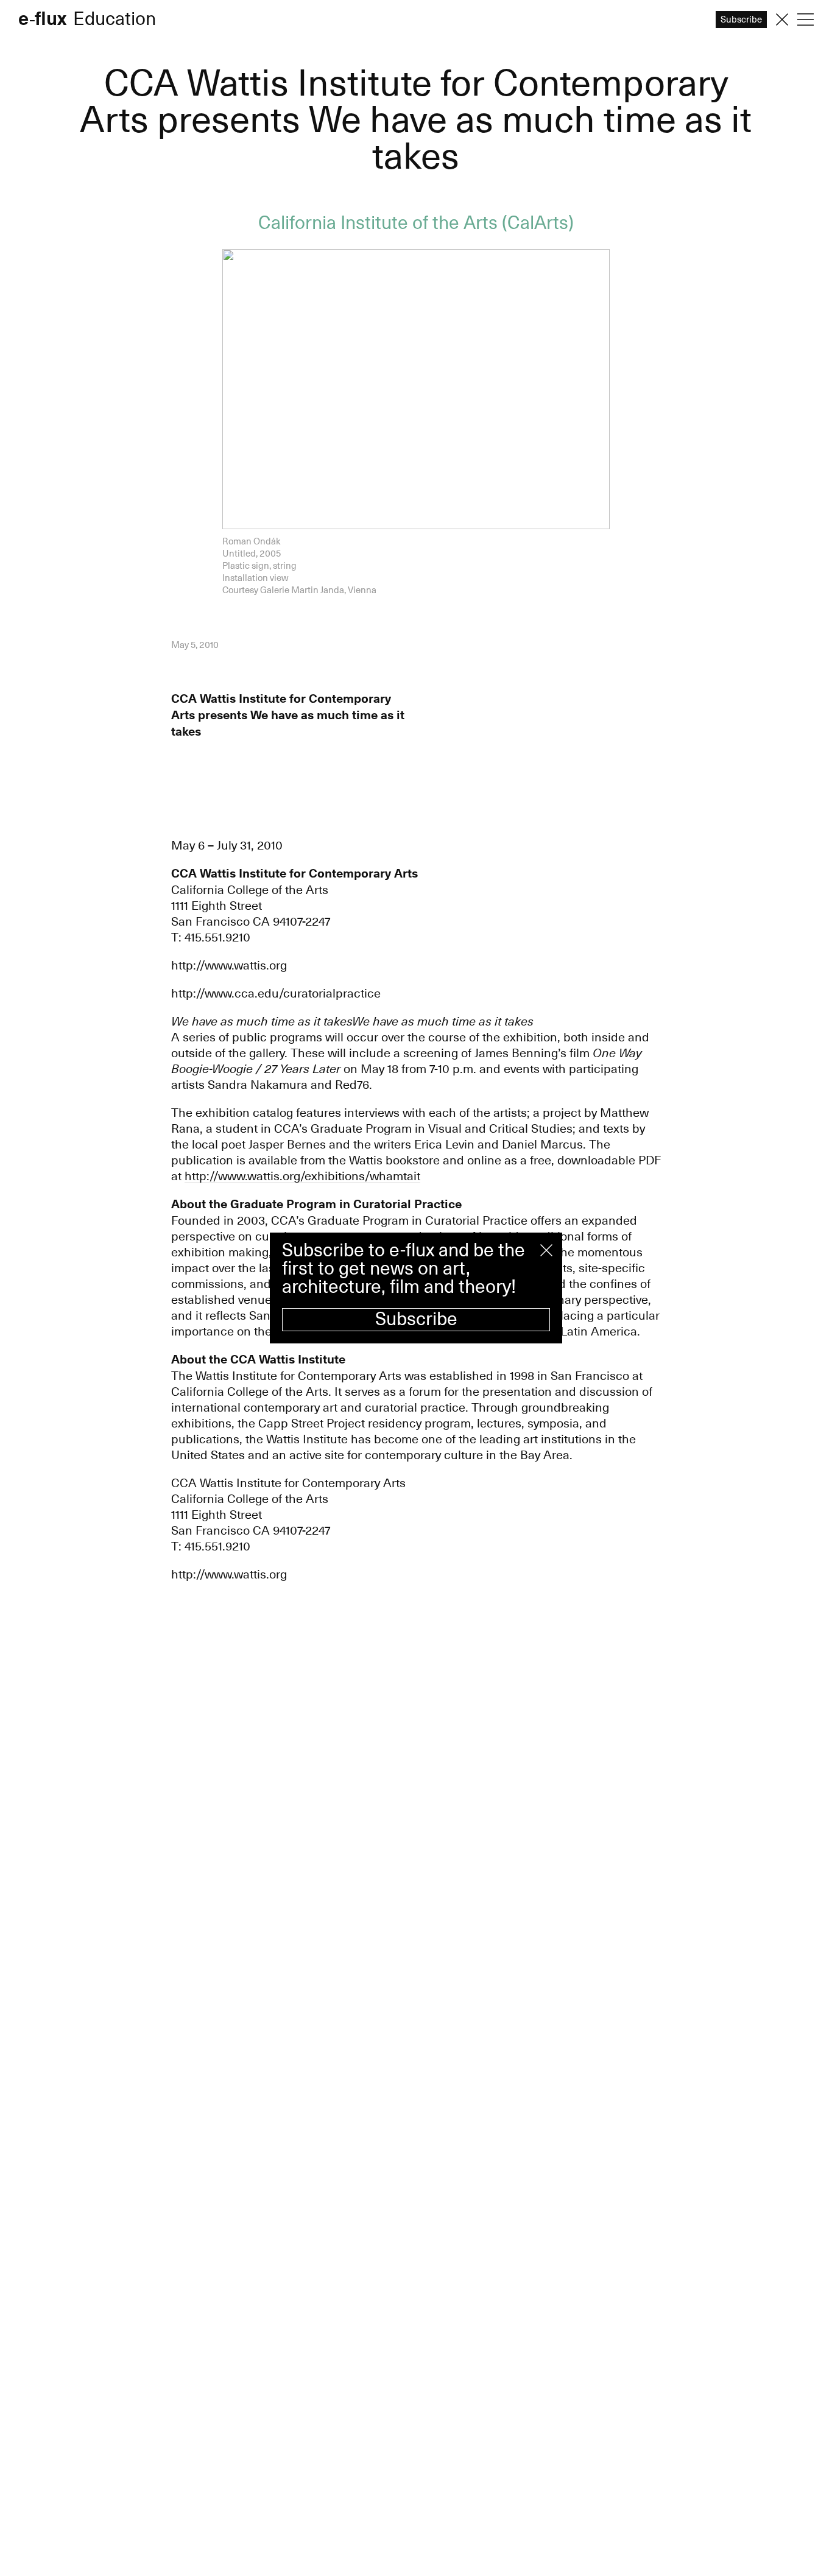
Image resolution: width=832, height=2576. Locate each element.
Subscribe (416, 1319)
